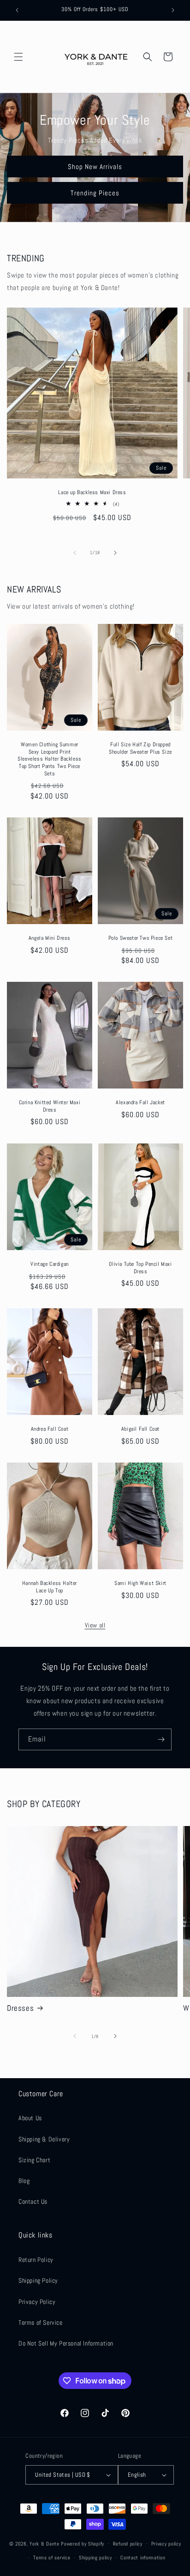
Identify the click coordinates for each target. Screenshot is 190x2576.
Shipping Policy (38, 2280)
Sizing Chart (34, 2160)
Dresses (20, 2008)
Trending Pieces (95, 192)
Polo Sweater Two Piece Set (141, 938)
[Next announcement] (173, 10)
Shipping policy (95, 2558)
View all (95, 1625)
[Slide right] (115, 553)
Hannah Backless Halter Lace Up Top (50, 1587)
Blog (24, 2181)
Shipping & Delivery (44, 2139)
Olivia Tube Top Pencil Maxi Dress (140, 1268)
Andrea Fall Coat (50, 1429)
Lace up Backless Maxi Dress (92, 493)
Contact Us (33, 2201)
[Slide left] (75, 553)
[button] (18, 57)
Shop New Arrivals (95, 166)
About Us (30, 2118)
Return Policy (36, 2260)
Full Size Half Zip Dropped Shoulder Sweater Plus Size (140, 748)
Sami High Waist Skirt (140, 1583)
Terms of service (52, 2558)
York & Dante (45, 2543)
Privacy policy (166, 2544)
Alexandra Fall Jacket (140, 1103)
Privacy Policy (37, 2302)
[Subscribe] (161, 1739)
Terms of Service (41, 2322)
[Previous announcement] (17, 10)
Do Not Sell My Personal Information (66, 2343)
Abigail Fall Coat (140, 1429)
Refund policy (128, 2544)
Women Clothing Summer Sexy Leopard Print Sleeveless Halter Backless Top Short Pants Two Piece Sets (50, 759)
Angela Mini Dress (50, 938)
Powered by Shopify (83, 2543)
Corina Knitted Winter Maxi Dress (50, 1107)
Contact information (143, 2558)
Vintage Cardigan (50, 1265)
